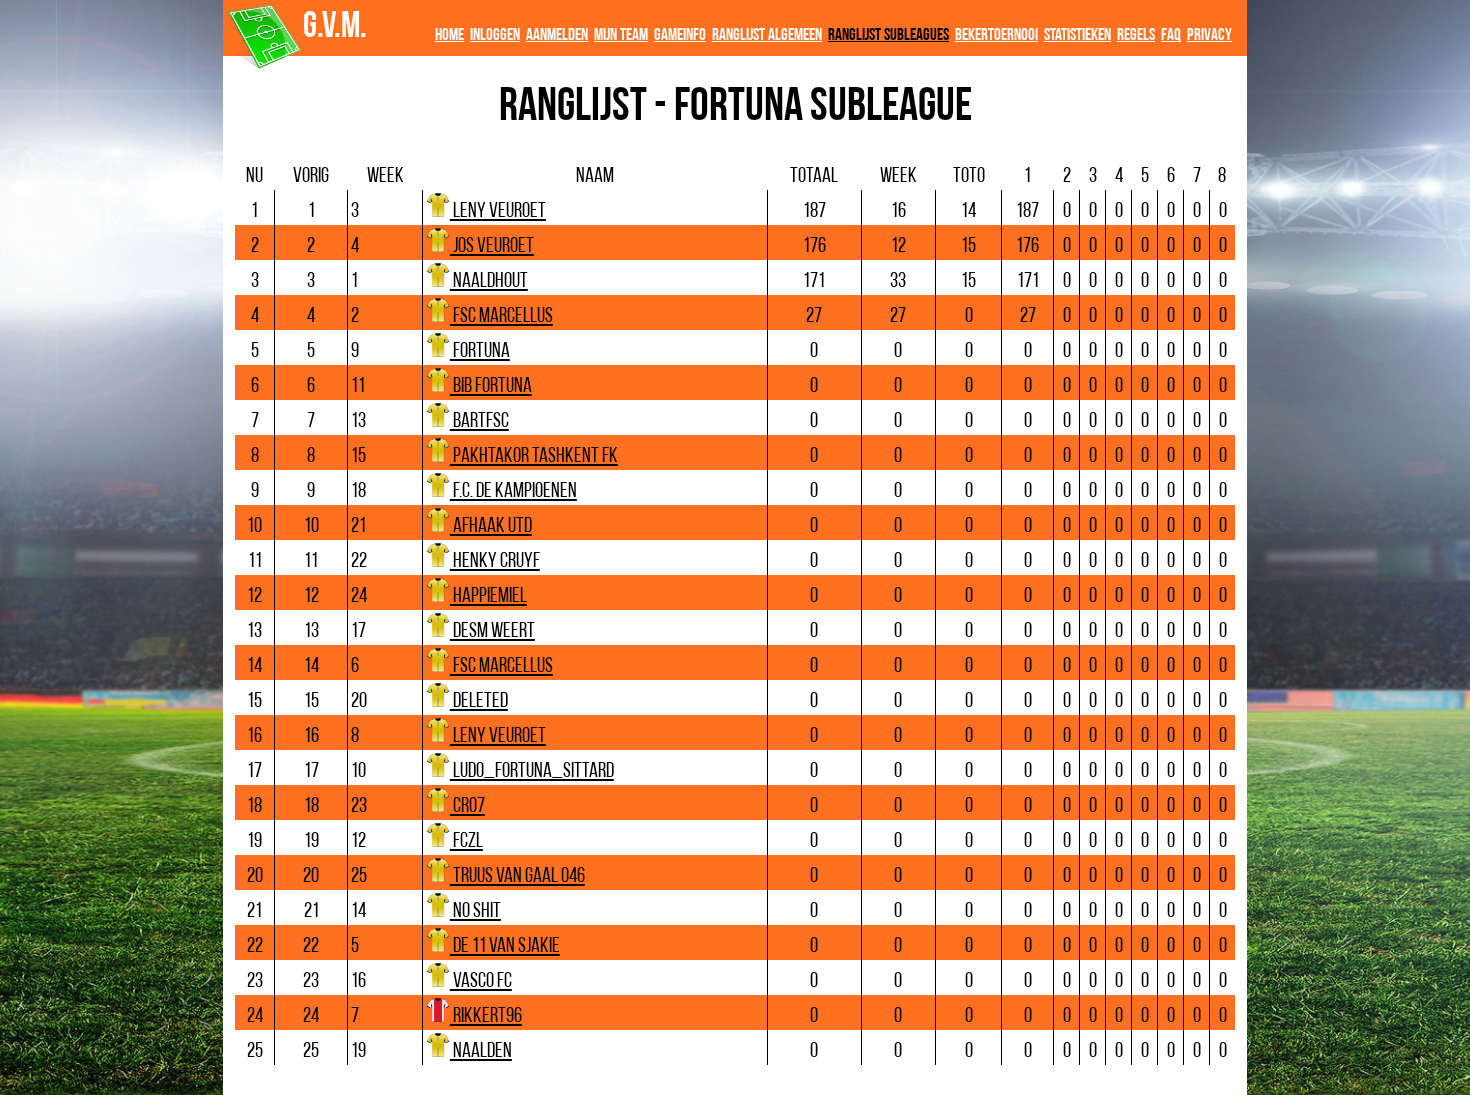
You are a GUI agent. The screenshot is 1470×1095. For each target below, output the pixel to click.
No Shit (475, 911)
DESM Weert (492, 631)
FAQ (1171, 35)
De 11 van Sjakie (505, 946)
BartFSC (479, 421)
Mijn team (621, 35)
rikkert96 (486, 1016)
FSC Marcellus (501, 316)
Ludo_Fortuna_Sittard (532, 771)
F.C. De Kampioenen (513, 491)
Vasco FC (481, 981)
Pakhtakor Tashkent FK (534, 456)
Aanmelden (557, 35)
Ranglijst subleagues (888, 35)
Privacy (1209, 35)
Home (449, 35)
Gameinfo (680, 35)
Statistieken (1077, 35)
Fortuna (480, 351)
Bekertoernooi (996, 35)
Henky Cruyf (495, 561)
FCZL (466, 841)
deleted (479, 701)
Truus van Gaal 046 (517, 876)
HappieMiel (488, 596)
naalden (481, 1051)
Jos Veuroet (492, 246)
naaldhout (489, 281)
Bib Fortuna (491, 386)
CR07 (467, 806)
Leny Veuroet (498, 211)
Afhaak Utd (491, 526)
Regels (1136, 35)
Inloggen (495, 35)
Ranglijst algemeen (767, 35)
